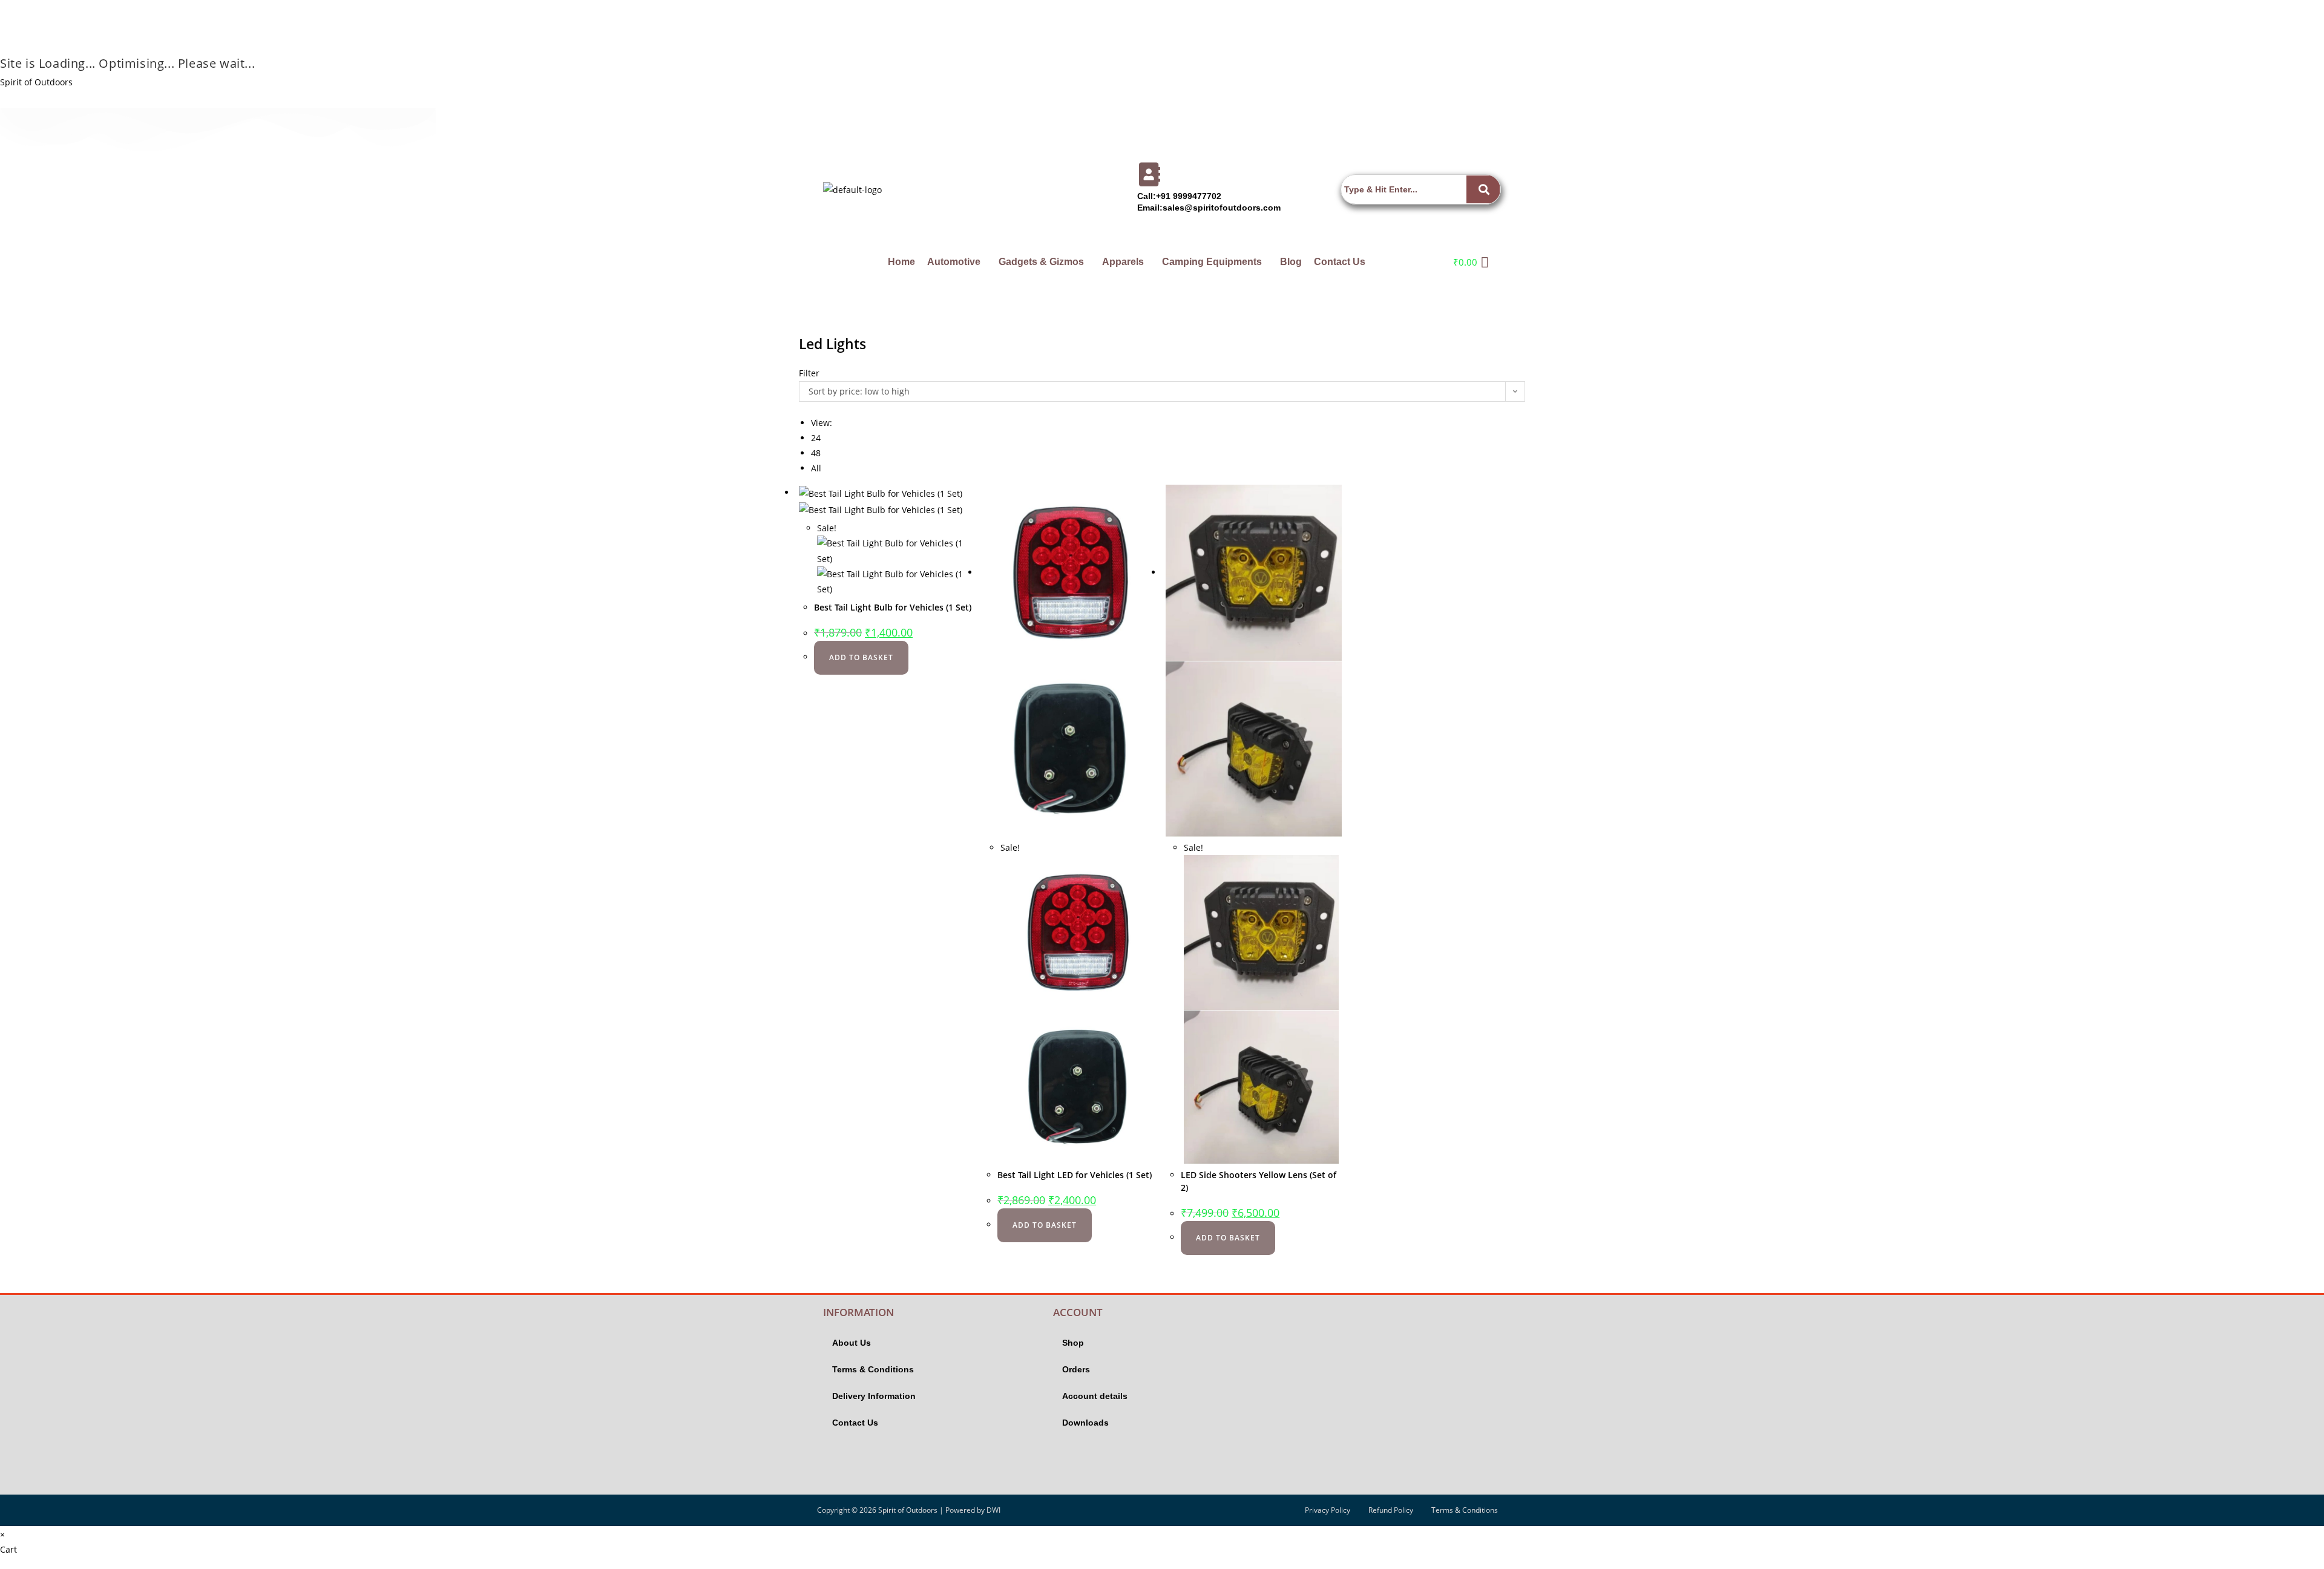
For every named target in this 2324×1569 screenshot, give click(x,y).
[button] (957, 262)
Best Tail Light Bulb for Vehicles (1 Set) (893, 607)
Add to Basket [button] (861, 657)
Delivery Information (874, 1396)
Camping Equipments (1212, 262)
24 (816, 438)
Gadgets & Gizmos (1041, 262)
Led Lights (832, 344)
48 (816, 453)
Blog (1291, 262)
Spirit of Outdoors (36, 82)
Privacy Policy (1328, 1510)
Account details (1095, 1396)
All (816, 468)
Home (901, 262)
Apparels (1123, 262)
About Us (852, 1343)
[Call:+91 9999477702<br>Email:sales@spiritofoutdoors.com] (1149, 174)
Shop (1073, 1343)
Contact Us (1340, 262)
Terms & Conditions (873, 1369)
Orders (1076, 1369)
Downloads (1085, 1423)
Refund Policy (1391, 1510)
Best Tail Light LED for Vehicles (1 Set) (1075, 1175)
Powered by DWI (973, 1510)
